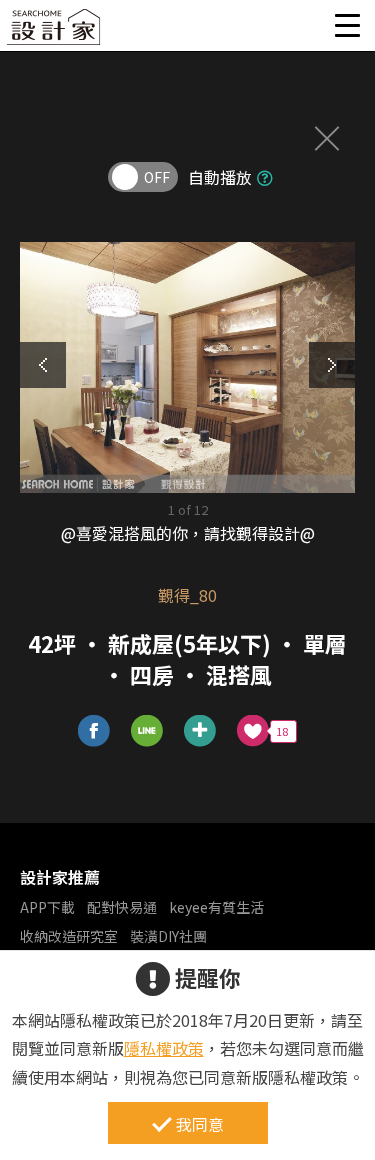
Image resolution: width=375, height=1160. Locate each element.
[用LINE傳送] (147, 731)
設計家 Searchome (55, 32)
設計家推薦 (60, 877)
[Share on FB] (94, 731)
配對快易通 (122, 907)
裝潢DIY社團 (168, 936)
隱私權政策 (164, 1048)
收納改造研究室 (69, 936)
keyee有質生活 (216, 907)
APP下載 (47, 907)
